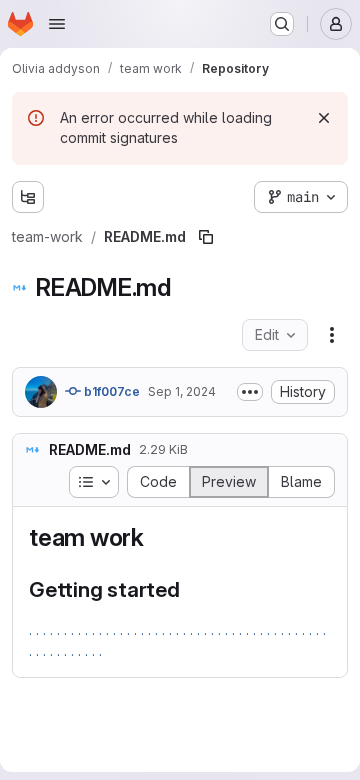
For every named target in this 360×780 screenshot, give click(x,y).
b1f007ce (110, 391)
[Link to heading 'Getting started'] (191, 589)
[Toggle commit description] (250, 392)
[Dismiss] (324, 118)
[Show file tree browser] (28, 197)
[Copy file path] (206, 237)
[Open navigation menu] (57, 24)
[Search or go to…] (282, 24)
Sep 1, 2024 (182, 391)
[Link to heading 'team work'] (157, 537)
